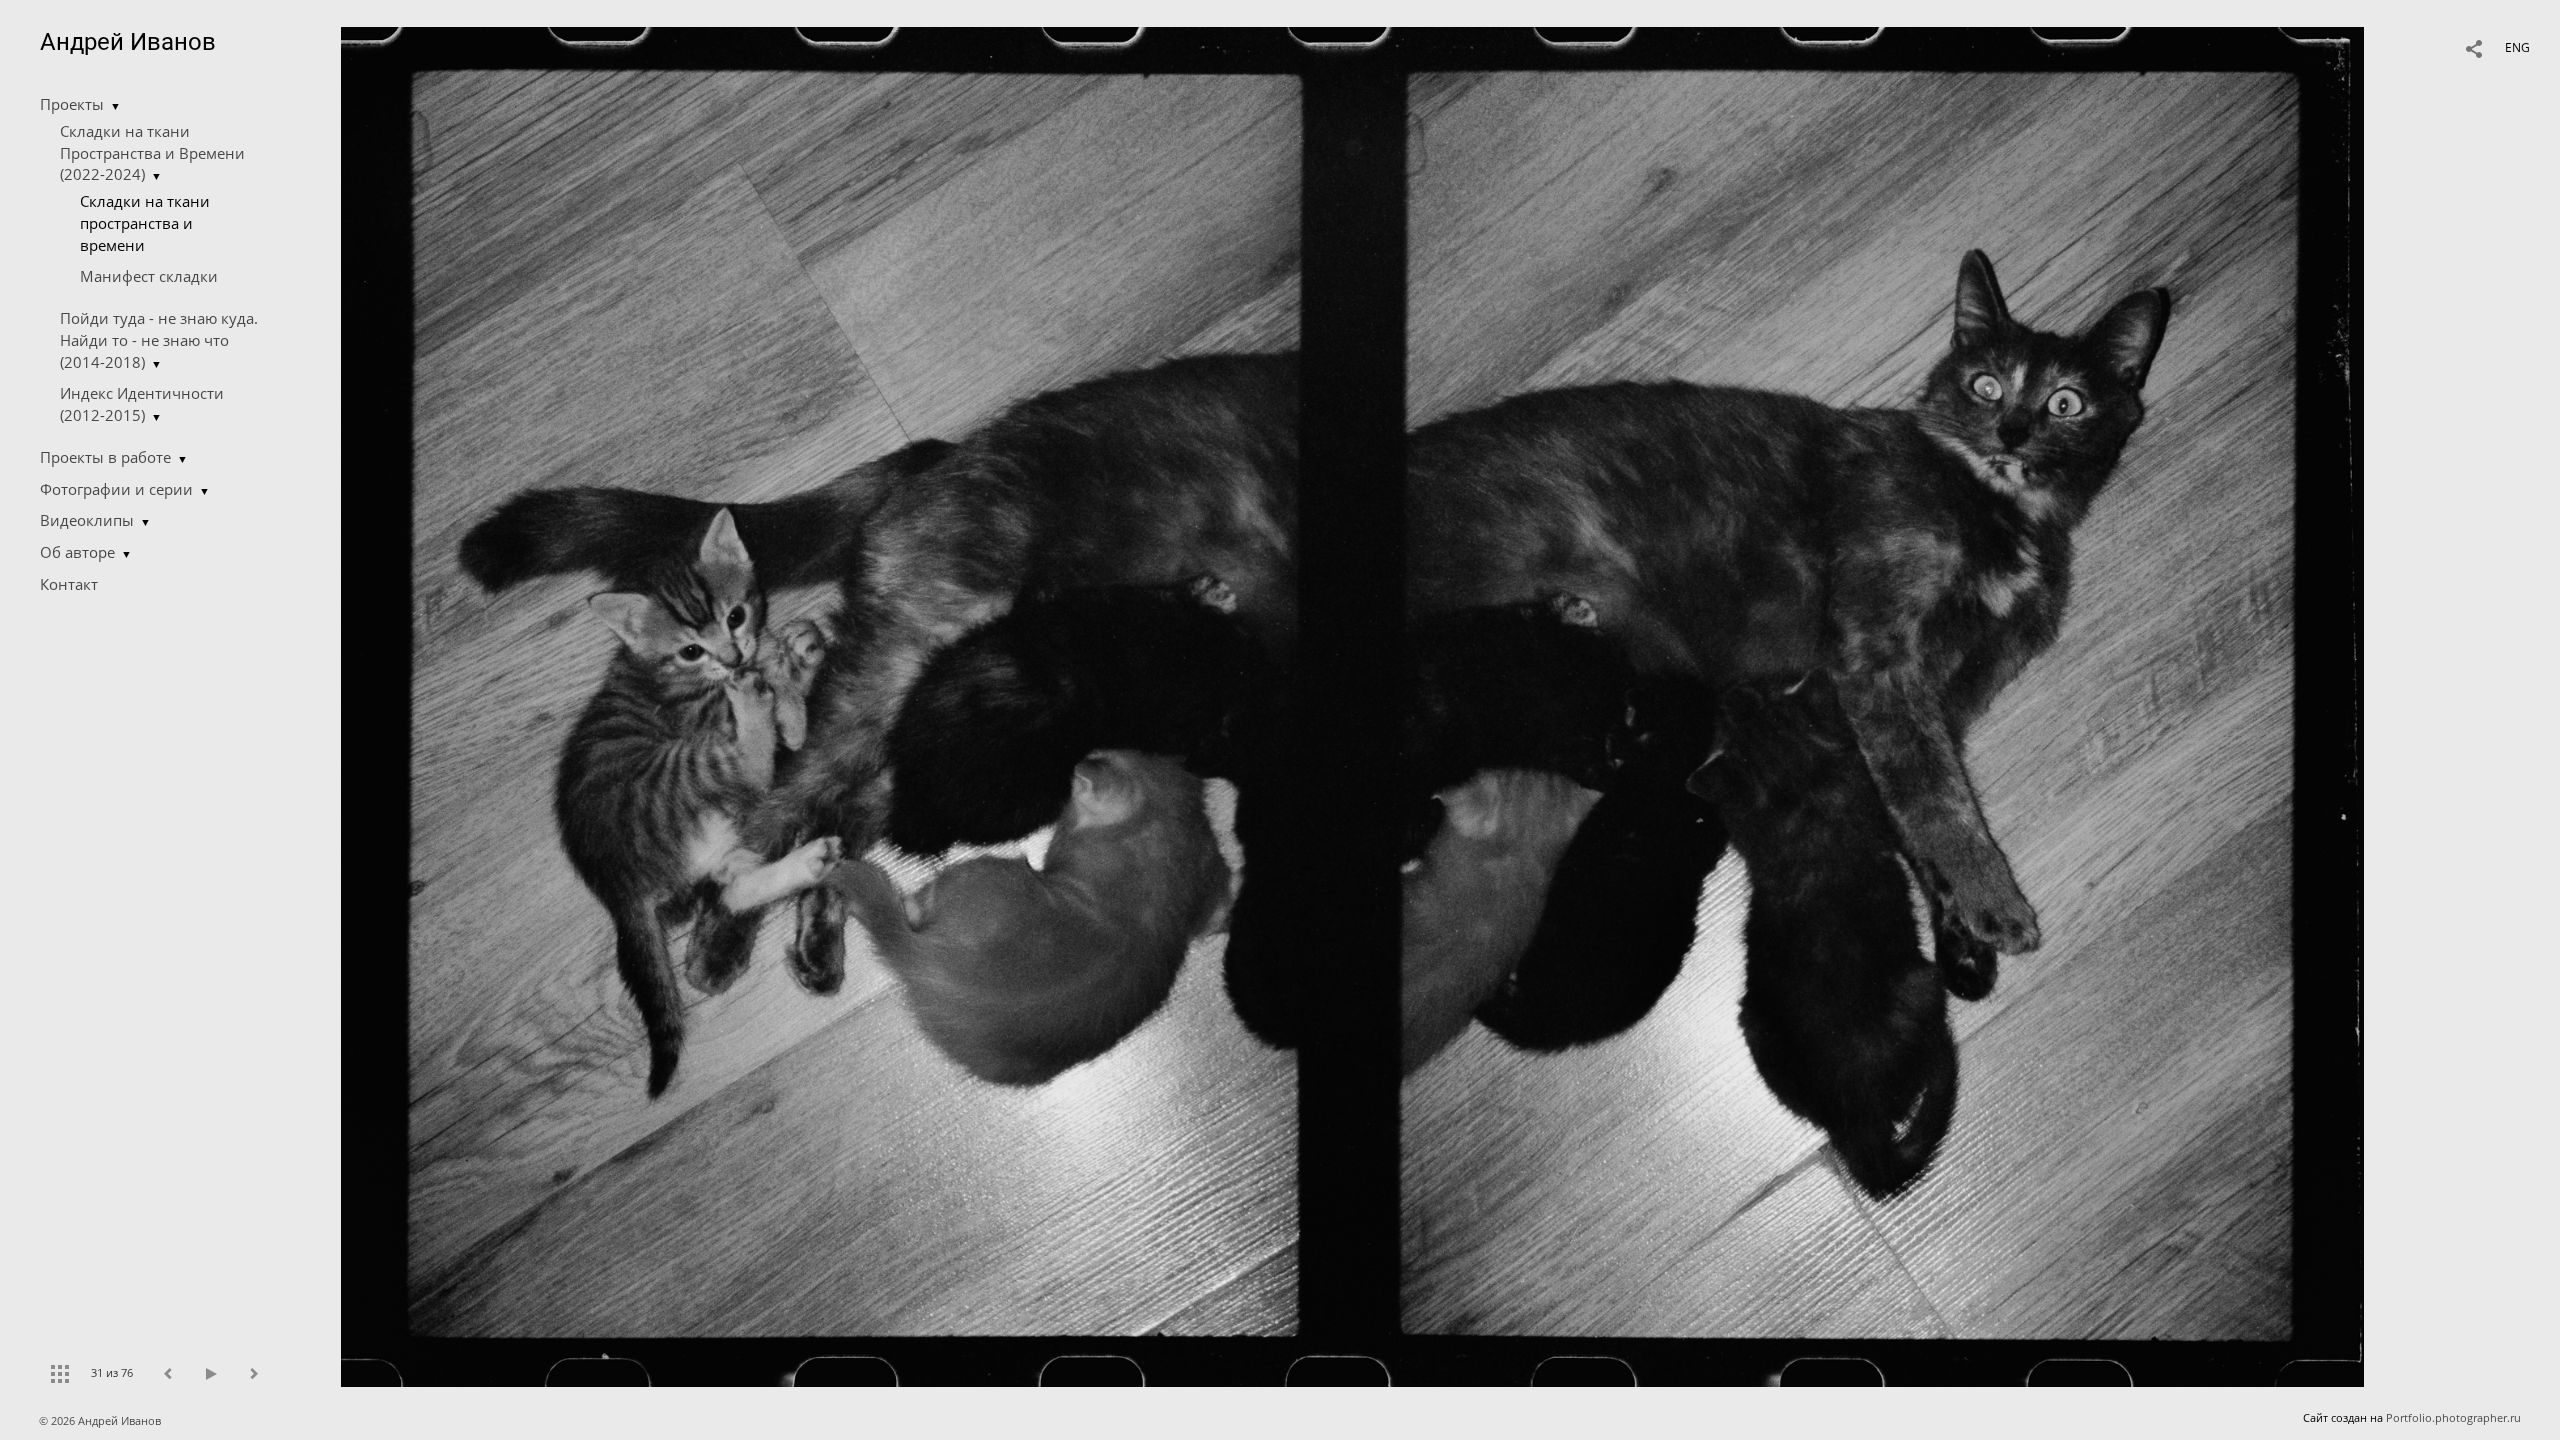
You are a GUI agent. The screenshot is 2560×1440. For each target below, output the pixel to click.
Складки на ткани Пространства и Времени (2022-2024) (152, 153)
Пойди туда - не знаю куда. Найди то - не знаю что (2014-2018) (159, 340)
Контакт (69, 584)
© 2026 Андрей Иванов (101, 1420)
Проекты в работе (105, 457)
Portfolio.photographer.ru (2453, 1417)
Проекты (72, 104)
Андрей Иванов (128, 42)
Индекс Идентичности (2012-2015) (142, 404)
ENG (2517, 47)
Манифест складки (149, 276)
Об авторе (77, 552)
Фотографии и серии (116, 489)
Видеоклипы (87, 520)
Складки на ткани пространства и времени (145, 223)
